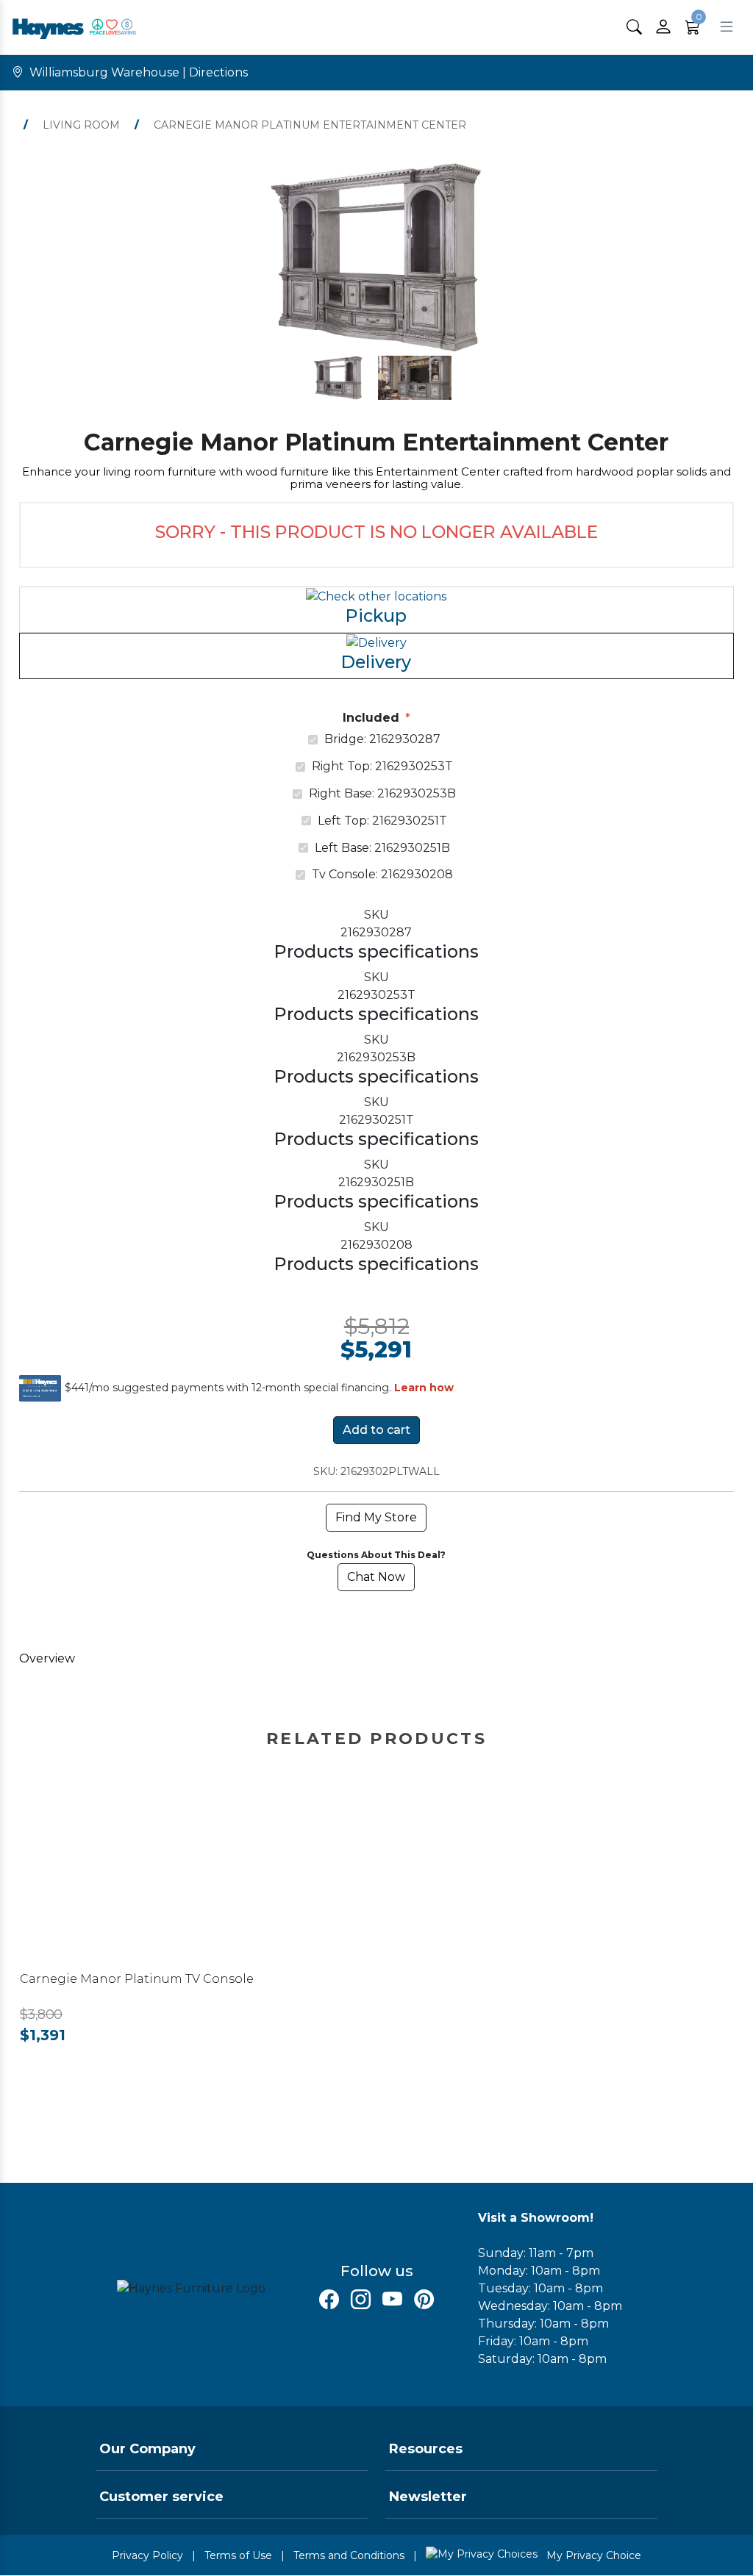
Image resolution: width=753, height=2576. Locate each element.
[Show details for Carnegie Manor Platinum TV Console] (162, 1873)
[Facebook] (329, 2300)
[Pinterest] (424, 2300)
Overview (47, 1658)
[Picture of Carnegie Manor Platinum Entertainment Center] (338, 378)
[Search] (634, 27)
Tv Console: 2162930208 (382, 874)
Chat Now (376, 1577)
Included (371, 718)
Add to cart (376, 1430)
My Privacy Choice (592, 2555)
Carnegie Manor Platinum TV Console (137, 1979)
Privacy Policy (147, 2555)
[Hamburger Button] (727, 27)
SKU (376, 915)
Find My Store (376, 1517)
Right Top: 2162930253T (382, 766)
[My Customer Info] (663, 27)
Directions (218, 72)
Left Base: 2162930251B (382, 848)
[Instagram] (361, 2300)
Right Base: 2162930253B (382, 793)
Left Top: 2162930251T (382, 821)
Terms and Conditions (349, 2555)
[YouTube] (392, 2300)
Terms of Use (238, 2555)
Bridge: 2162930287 (382, 739)
